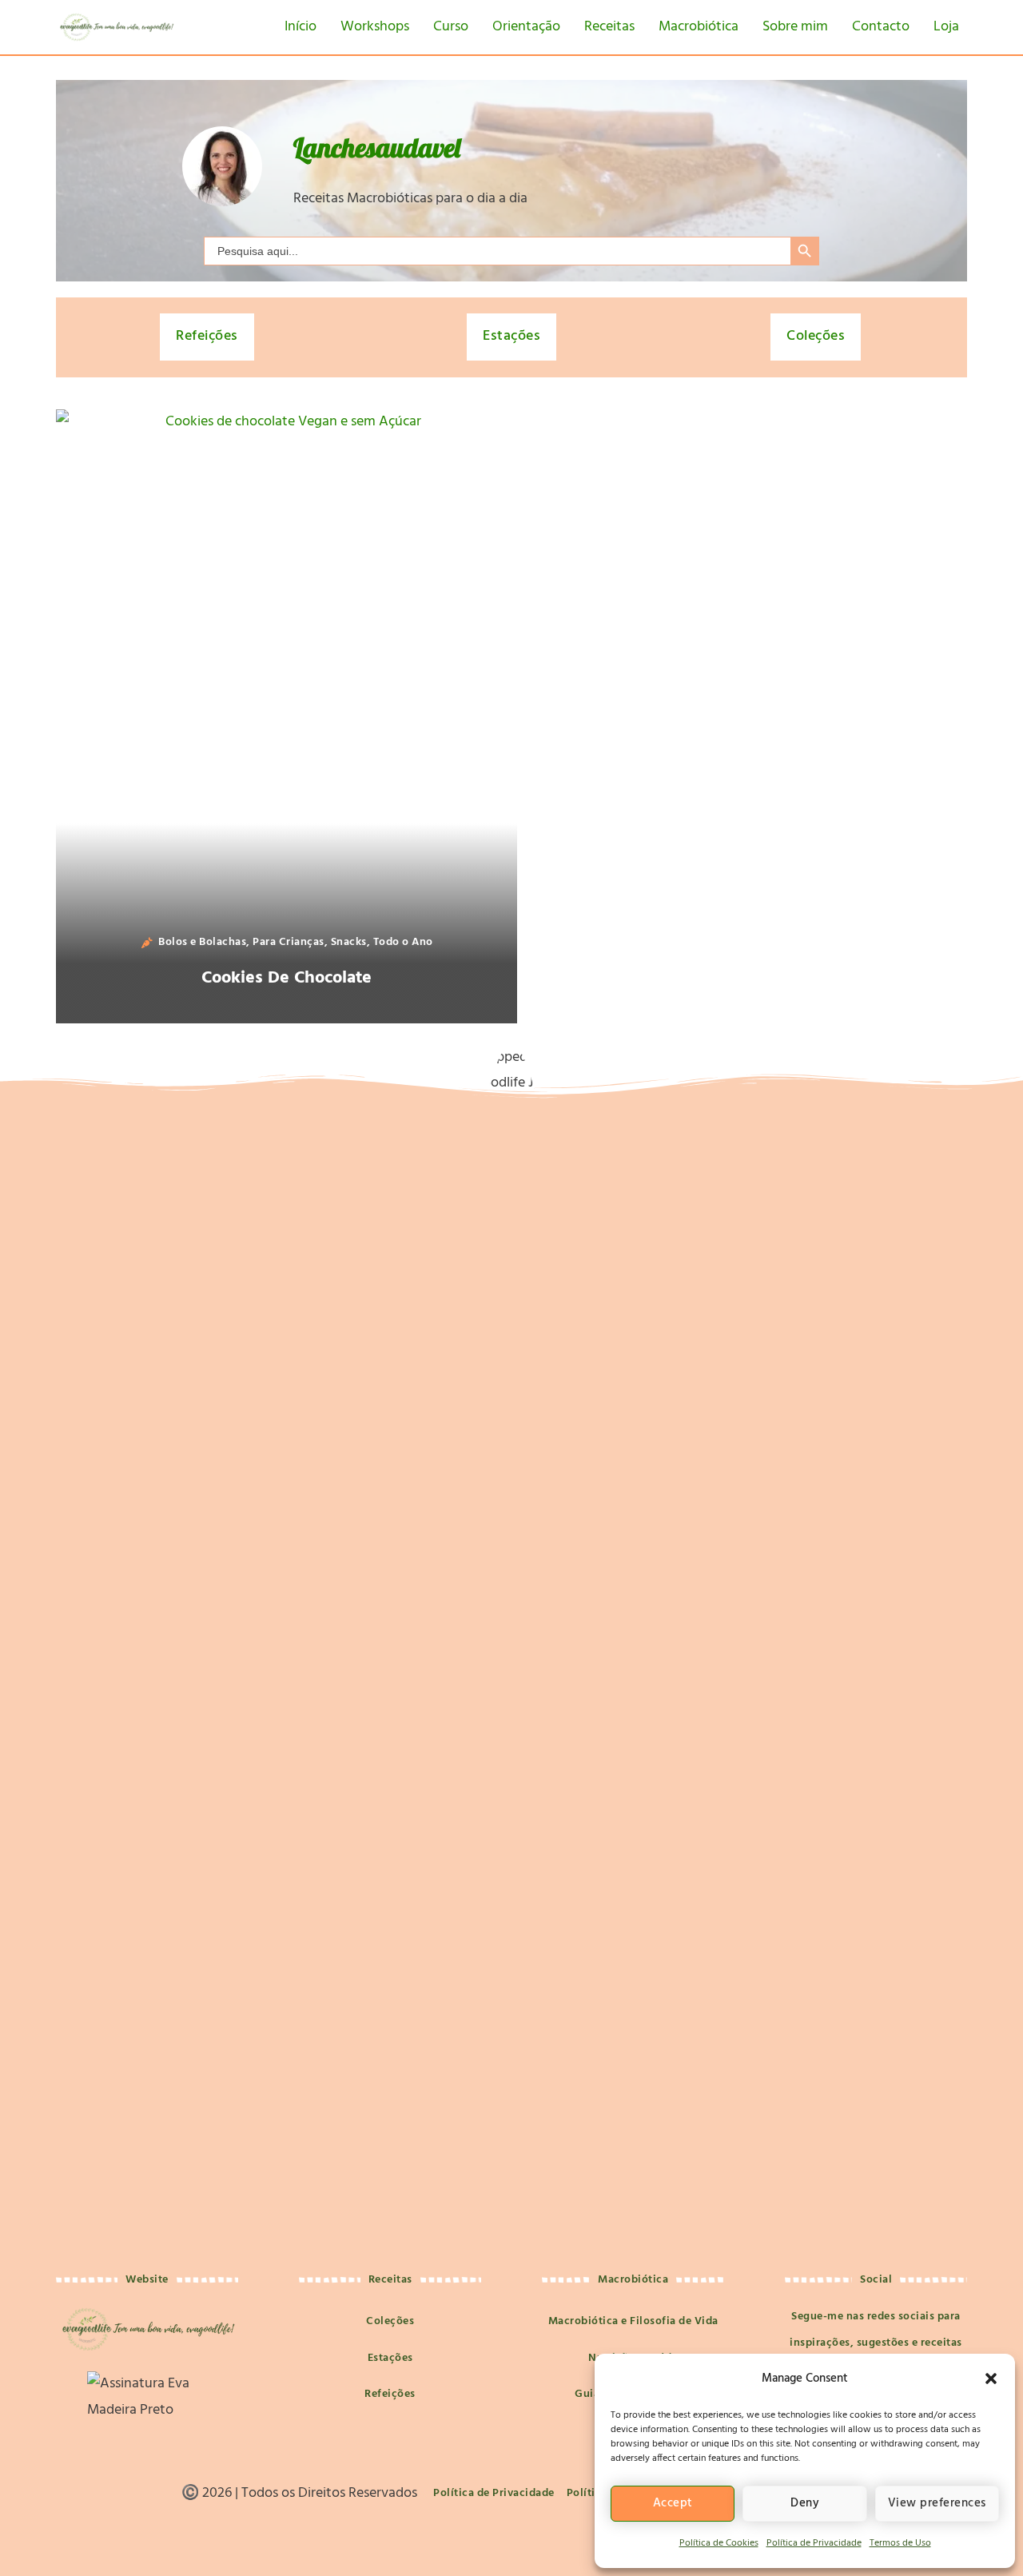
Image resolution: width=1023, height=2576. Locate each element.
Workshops (375, 27)
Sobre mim (795, 27)
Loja (946, 27)
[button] (991, 2379)
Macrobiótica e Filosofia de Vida (633, 2321)
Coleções (816, 336)
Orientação (526, 27)
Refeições (207, 336)
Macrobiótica (699, 27)
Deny (805, 2503)
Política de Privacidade (814, 2543)
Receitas (609, 27)
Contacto (881, 27)
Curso (451, 27)
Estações (511, 336)
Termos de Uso (900, 2543)
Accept (673, 2503)
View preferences (937, 2503)
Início (301, 27)
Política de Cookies (719, 2543)
